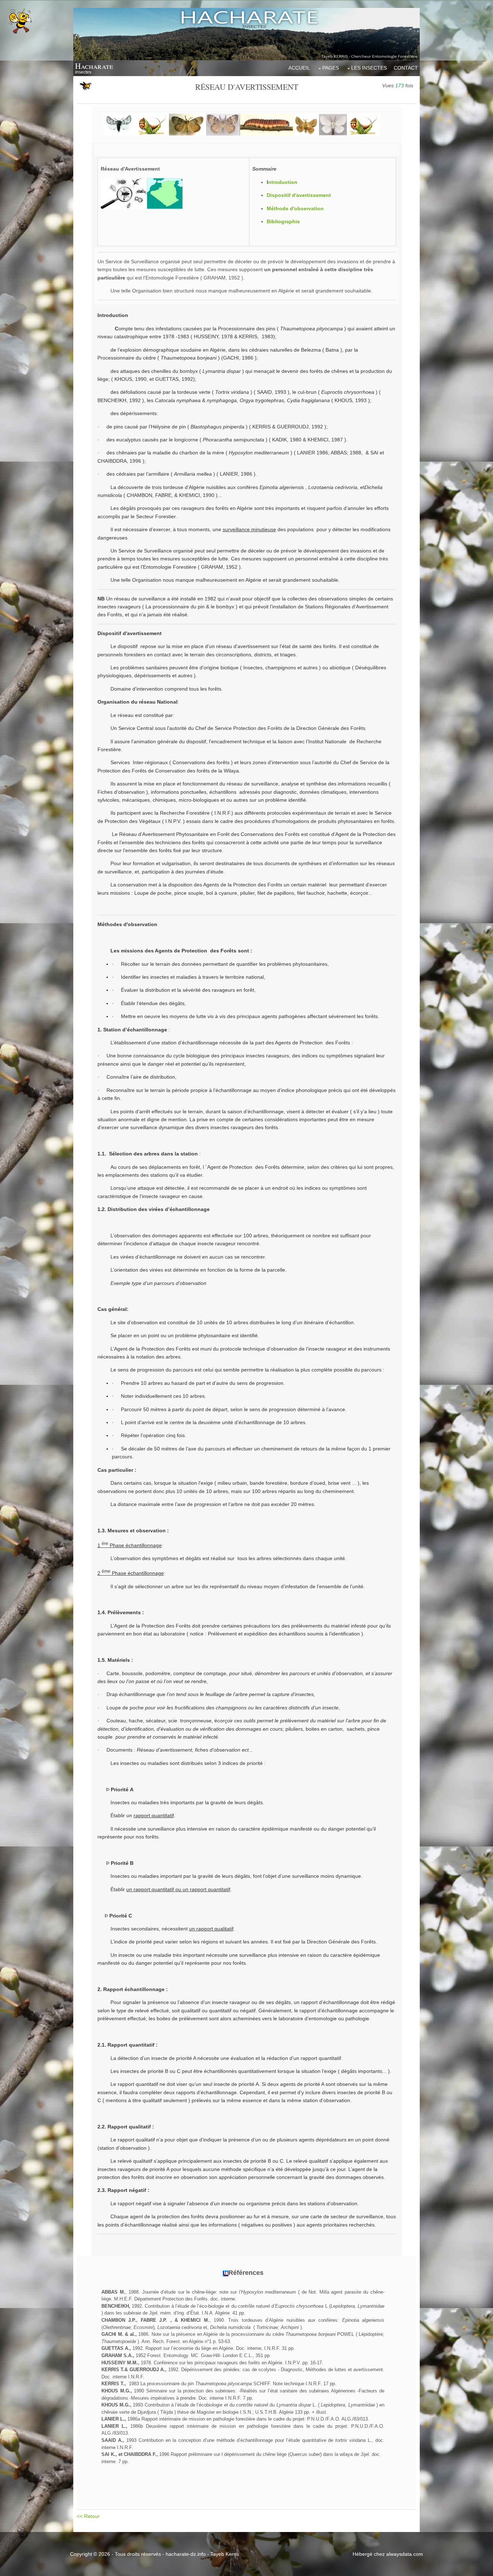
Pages (331, 68)
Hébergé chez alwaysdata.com (388, 2554)
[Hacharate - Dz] (247, 34)
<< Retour (89, 2516)
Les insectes (369, 68)
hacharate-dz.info (186, 2554)
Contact (406, 68)
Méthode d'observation (295, 208)
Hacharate (94, 66)
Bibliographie (283, 221)
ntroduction (283, 182)
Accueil (299, 68)
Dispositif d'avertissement (299, 195)
